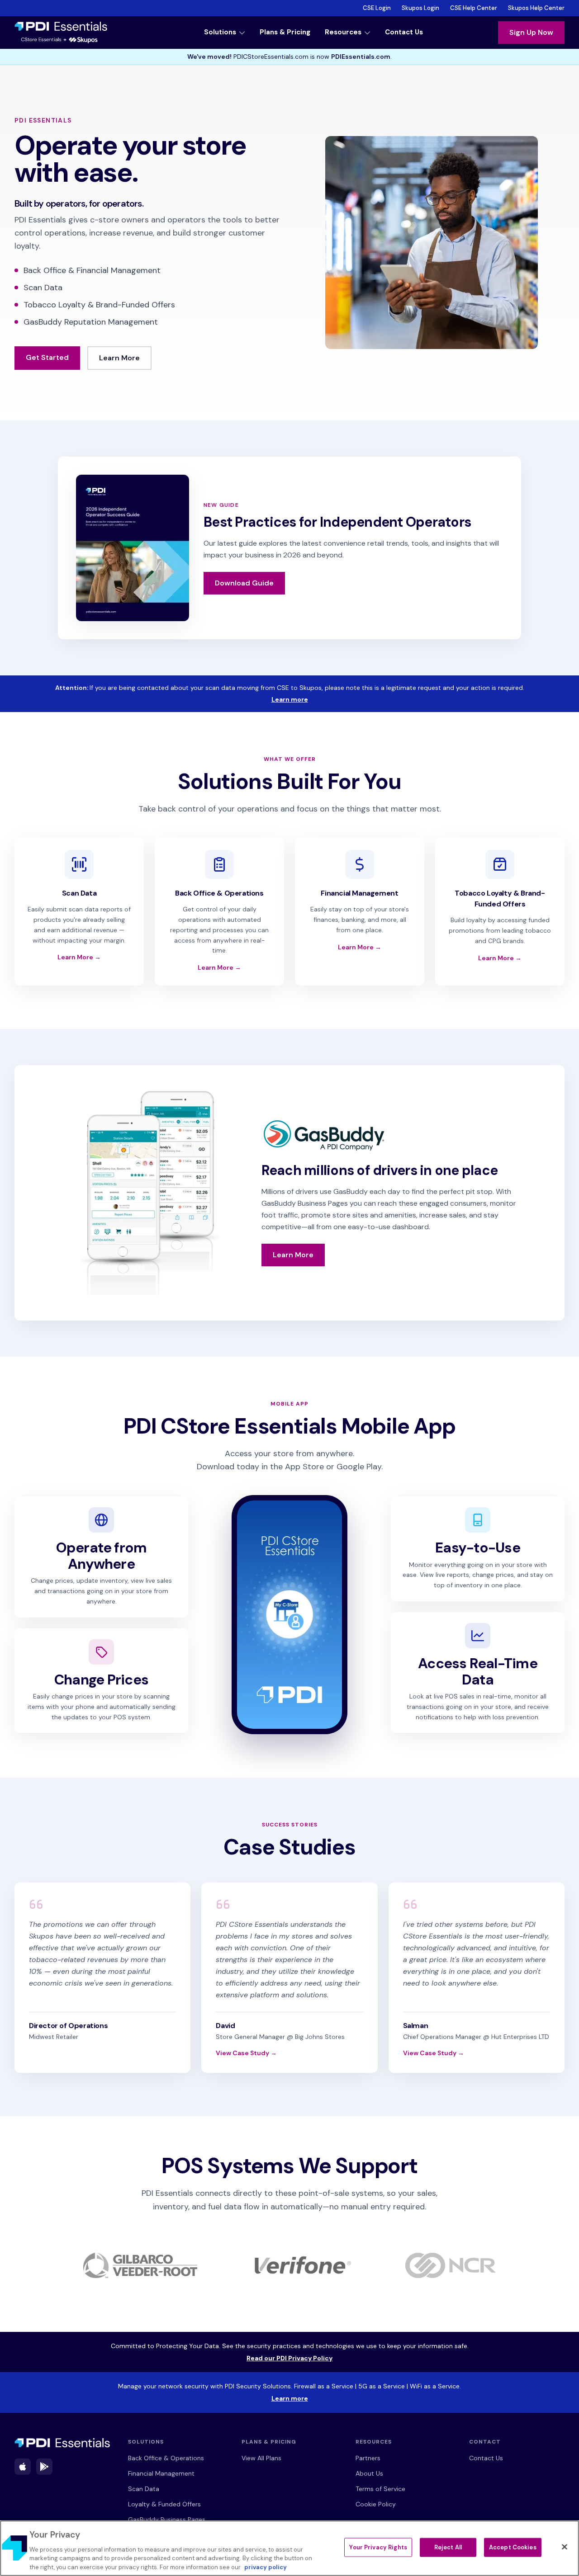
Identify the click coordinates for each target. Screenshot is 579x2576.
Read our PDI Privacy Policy (337, 2358)
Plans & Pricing (285, 32)
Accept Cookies (513, 2547)
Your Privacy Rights (378, 2547)
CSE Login (377, 8)
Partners (368, 2458)
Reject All (448, 2547)
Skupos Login (420, 8)
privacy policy (266, 2567)
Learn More (125, 358)
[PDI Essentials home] (62, 2443)
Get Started (47, 357)
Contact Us (404, 32)
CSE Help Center (474, 8)
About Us (369, 2473)
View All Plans (261, 2458)
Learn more (351, 699)
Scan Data (144, 2489)
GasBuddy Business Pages (167, 2519)
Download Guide (244, 583)
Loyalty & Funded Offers (164, 2504)
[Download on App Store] (23, 2467)
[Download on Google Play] (44, 2467)
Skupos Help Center (536, 8)
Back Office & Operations (166, 2458)
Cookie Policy (376, 2504)
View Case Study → (246, 2053)
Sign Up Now (531, 32)
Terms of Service (380, 2489)
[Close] (565, 2547)
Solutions (220, 32)
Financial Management (161, 2473)
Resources (343, 32)
